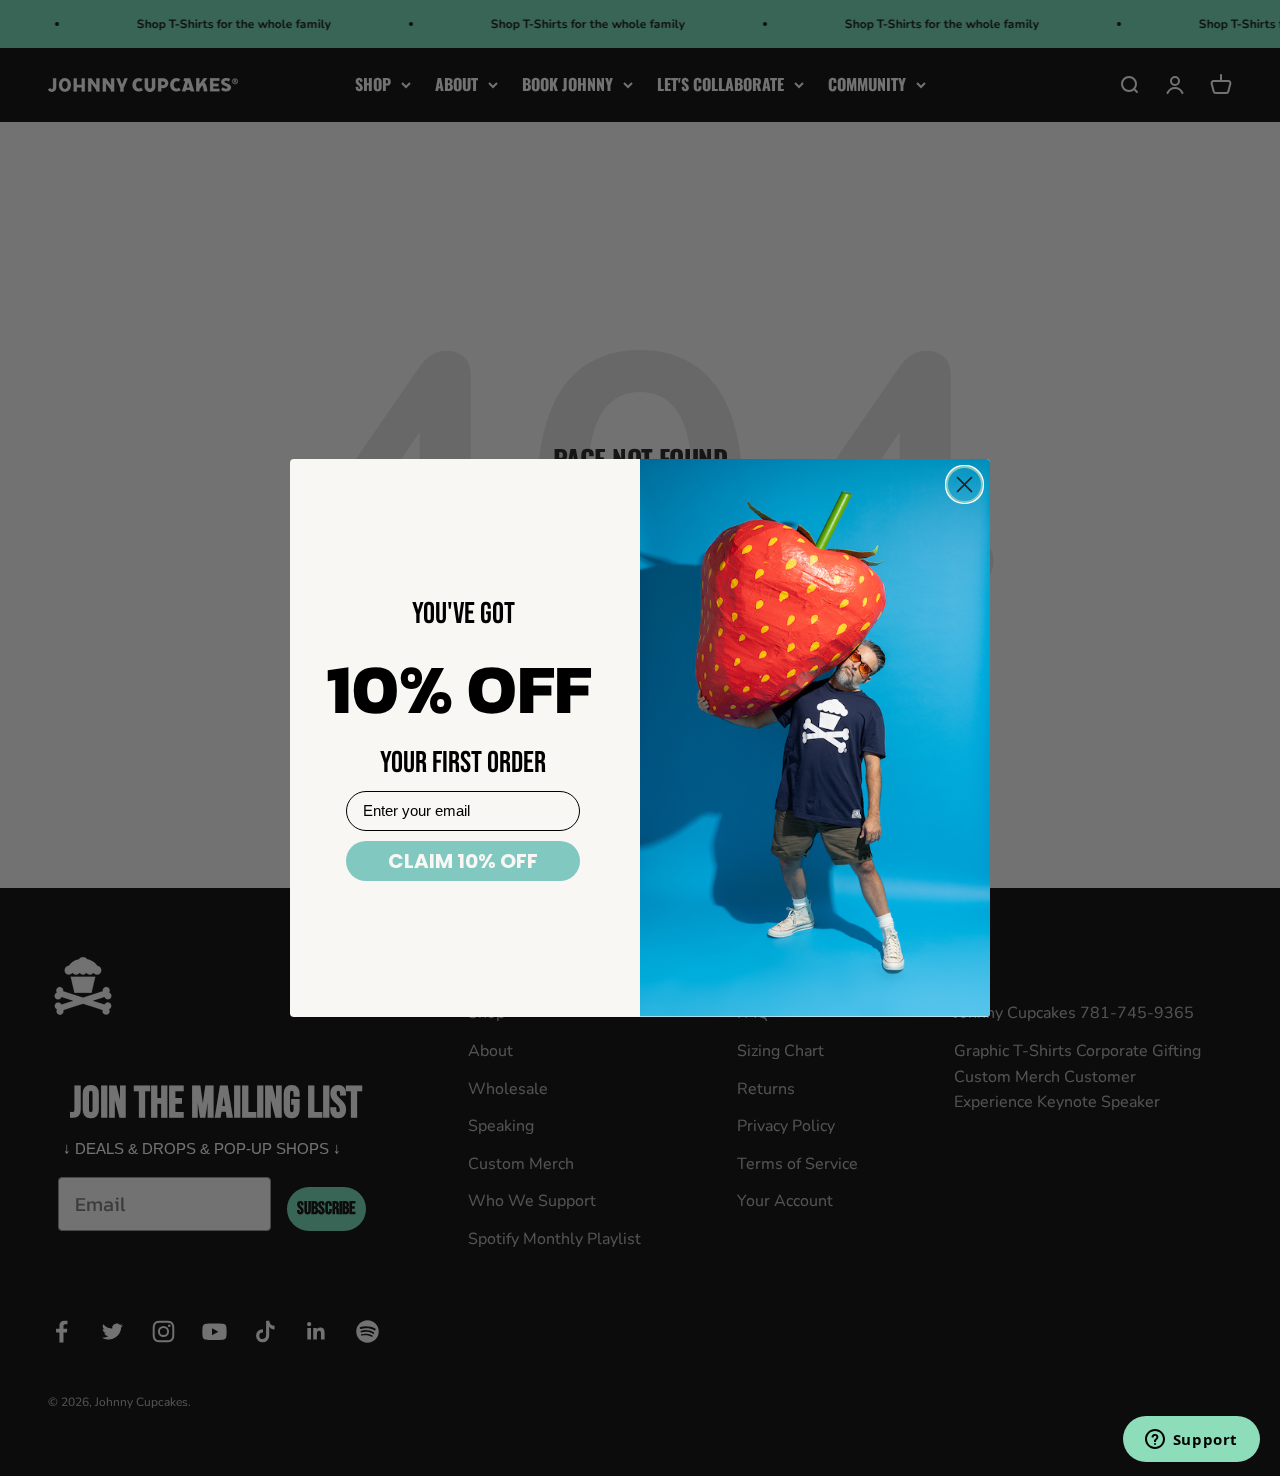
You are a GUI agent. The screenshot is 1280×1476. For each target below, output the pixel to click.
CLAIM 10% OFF (463, 861)
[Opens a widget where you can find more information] (1191, 1441)
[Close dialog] (964, 484)
